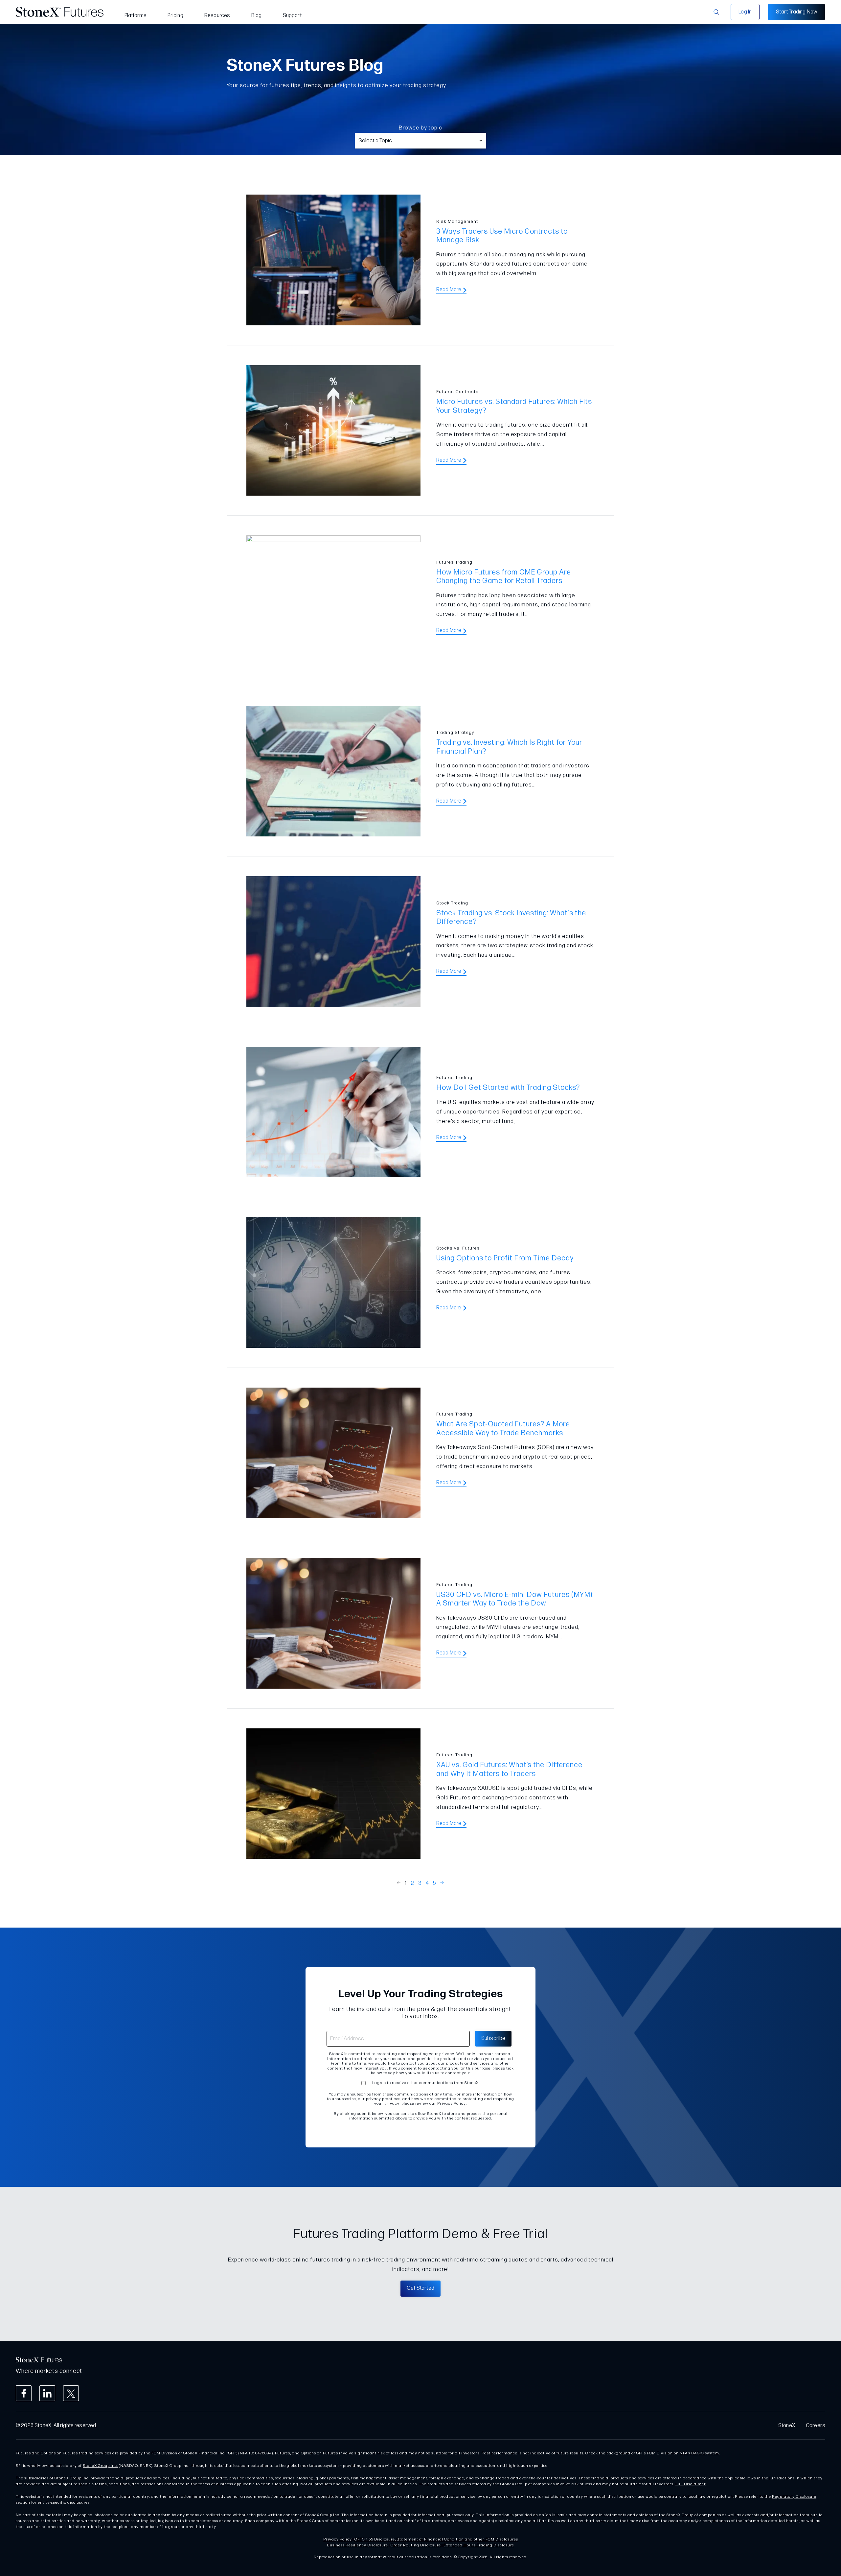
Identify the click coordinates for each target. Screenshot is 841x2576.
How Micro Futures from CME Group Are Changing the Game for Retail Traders (504, 577)
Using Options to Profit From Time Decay (505, 1258)
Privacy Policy (338, 2539)
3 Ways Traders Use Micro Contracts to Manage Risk (502, 236)
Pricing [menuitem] (175, 16)
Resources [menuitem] (217, 16)
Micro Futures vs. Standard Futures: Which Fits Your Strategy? (514, 406)
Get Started (420, 2288)
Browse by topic (420, 128)
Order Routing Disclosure (416, 2545)
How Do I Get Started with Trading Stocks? (508, 1088)
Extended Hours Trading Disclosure (479, 2545)
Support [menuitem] (292, 16)
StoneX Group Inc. (100, 2466)
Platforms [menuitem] (136, 16)
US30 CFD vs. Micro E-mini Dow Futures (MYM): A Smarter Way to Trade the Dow (515, 1599)
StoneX (787, 2426)
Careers (816, 2426)
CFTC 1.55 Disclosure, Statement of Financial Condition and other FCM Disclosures (436, 2539)
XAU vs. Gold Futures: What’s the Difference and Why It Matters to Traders (509, 1769)
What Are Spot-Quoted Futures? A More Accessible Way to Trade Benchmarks (503, 1429)
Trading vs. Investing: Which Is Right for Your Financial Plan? (509, 747)
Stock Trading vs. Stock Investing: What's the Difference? (511, 917)
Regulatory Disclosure (794, 2497)
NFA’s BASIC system (699, 2453)
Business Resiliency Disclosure (357, 2545)
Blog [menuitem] (257, 16)
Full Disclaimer (691, 2484)
